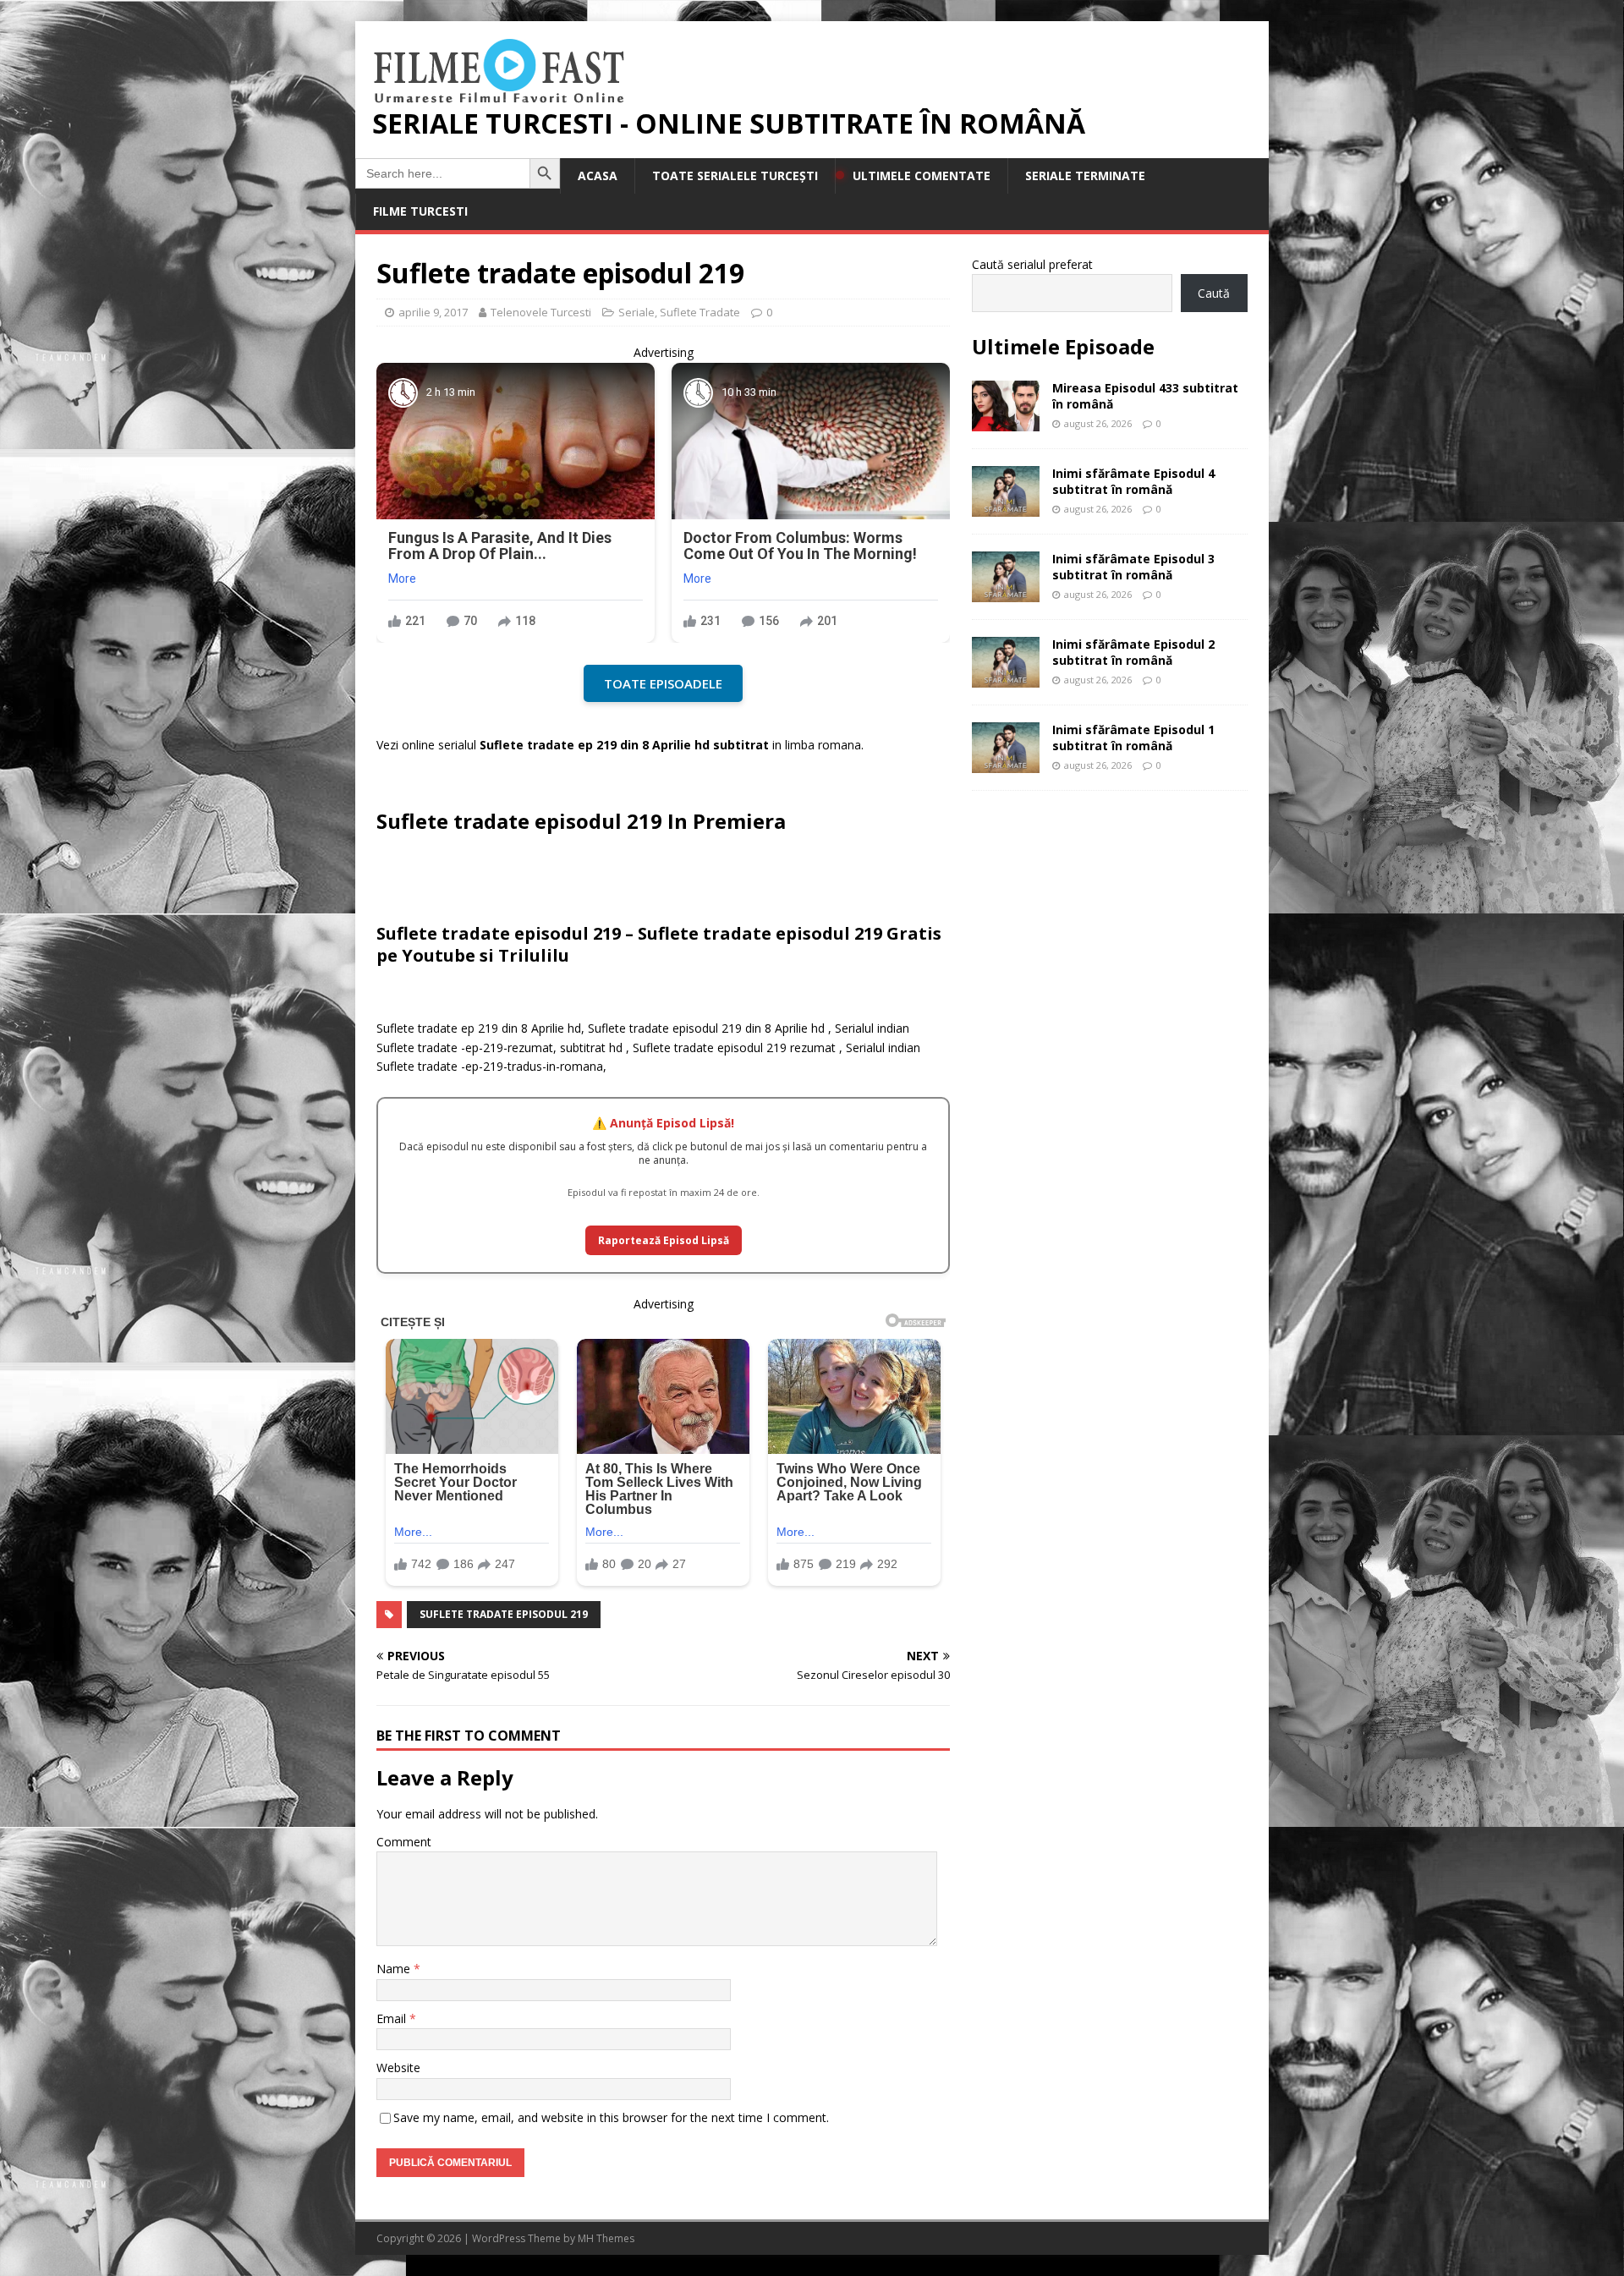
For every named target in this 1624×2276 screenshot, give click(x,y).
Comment (404, 1842)
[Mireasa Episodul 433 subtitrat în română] (1006, 422)
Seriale (636, 312)
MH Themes (606, 2238)
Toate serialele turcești (735, 175)
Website (398, 2068)
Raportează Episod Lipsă (664, 1240)
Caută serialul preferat (1032, 264)
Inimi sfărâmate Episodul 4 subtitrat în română (1133, 481)
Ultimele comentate (922, 175)
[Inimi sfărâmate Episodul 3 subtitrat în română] (1006, 592)
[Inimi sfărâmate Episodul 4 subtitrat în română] (1006, 507)
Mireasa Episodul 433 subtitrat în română (1145, 395)
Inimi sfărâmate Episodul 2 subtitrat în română (1133, 652)
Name (395, 1969)
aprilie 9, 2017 (433, 312)
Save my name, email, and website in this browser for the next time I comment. (611, 2117)
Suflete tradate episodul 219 (504, 1614)
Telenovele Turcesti (541, 312)
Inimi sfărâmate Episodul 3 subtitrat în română (1133, 566)
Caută (1214, 293)
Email (393, 2018)
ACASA (598, 175)
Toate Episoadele (663, 683)
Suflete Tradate (700, 312)
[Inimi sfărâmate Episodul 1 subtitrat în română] (1006, 763)
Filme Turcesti (420, 211)
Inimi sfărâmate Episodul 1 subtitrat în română (1133, 737)
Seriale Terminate (1085, 175)
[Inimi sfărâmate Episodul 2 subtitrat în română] (1006, 678)
